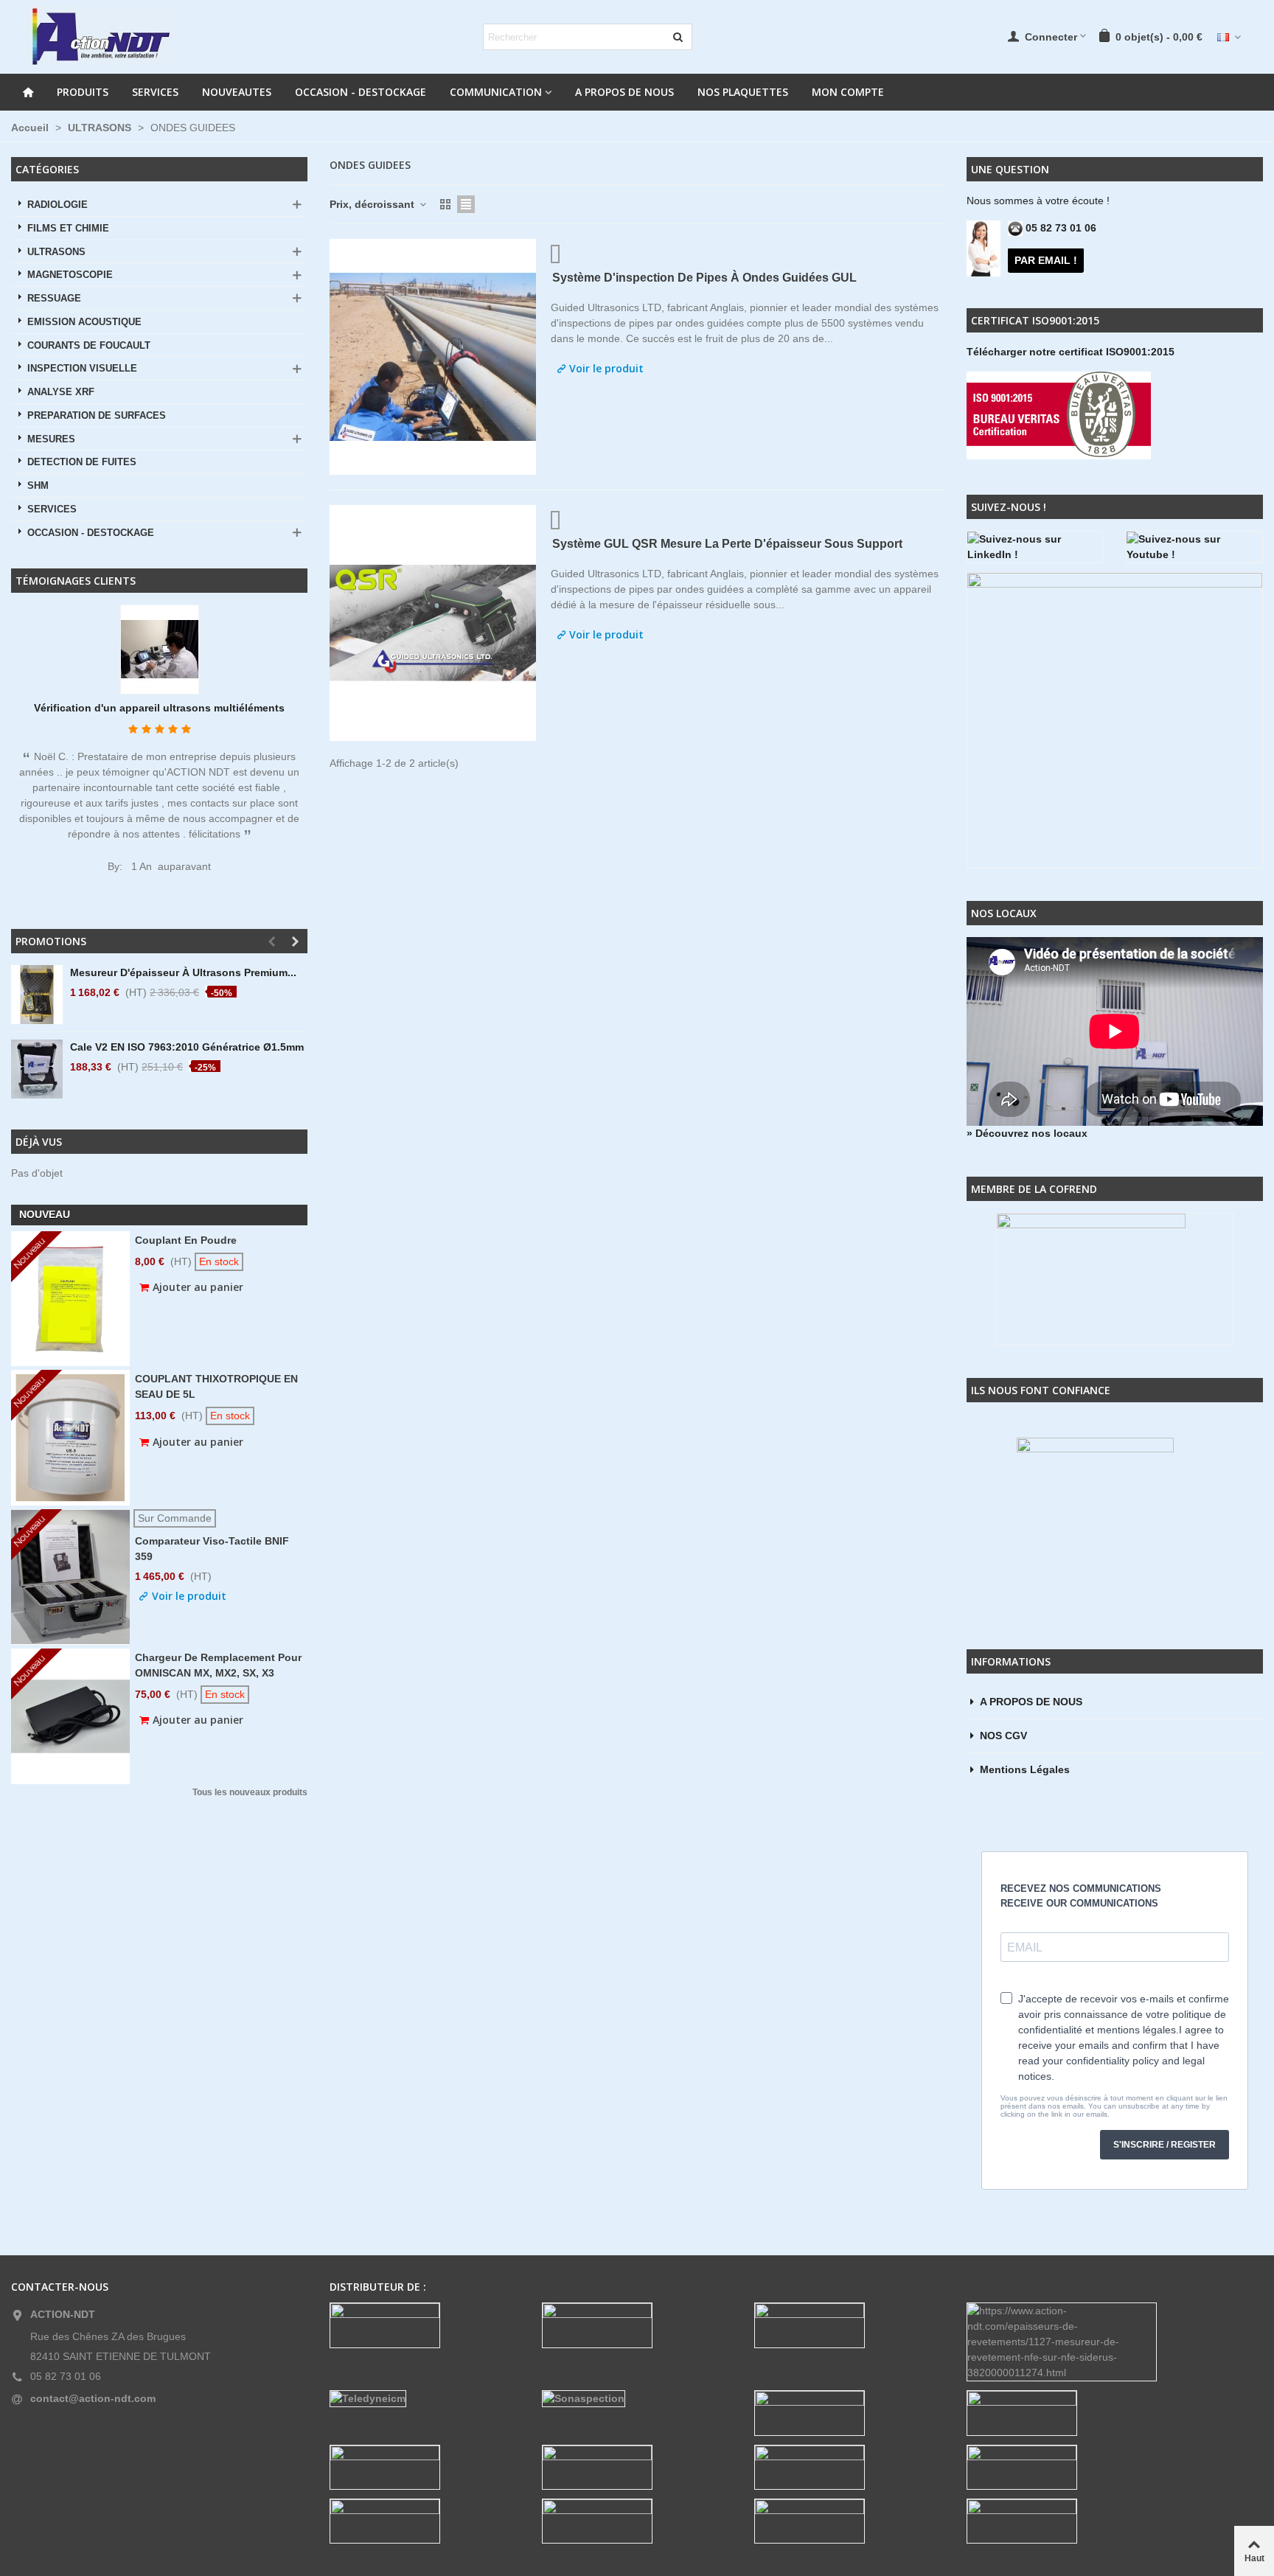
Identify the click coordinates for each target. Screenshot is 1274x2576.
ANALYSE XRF (61, 392)
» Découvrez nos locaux (1027, 1133)
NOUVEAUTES (237, 92)
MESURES (51, 439)
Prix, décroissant (373, 204)
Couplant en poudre (186, 1240)
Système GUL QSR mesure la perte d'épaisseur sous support (727, 544)
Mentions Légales (1025, 1769)
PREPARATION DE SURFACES (97, 416)
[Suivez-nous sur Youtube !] (1194, 547)
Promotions (51, 941)
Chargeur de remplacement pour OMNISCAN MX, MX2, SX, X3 (218, 1665)
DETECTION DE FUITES (82, 462)
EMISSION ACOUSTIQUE (84, 322)
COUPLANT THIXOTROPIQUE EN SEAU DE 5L (216, 1386)
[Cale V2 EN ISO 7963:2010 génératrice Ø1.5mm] (37, 1069)
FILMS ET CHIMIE (68, 229)
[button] (271, 941)
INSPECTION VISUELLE (82, 369)
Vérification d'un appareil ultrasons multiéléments (159, 708)
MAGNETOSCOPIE (70, 275)
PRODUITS (83, 92)
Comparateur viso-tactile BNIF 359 (212, 1549)
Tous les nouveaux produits (250, 1793)
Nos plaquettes (743, 92)
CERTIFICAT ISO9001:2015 (1035, 320)
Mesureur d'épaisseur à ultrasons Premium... (183, 972)
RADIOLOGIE (58, 205)
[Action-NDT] (100, 37)
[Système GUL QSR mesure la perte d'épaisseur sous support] (433, 623)
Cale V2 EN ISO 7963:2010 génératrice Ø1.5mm (187, 1047)
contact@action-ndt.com (93, 2398)
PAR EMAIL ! (1046, 260)
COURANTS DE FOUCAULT (89, 346)
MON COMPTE (848, 92)
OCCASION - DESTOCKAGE (361, 92)
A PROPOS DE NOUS (624, 92)
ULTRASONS (56, 252)
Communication (496, 92)
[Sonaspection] (637, 2399)
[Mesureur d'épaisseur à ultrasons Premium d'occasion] (37, 995)
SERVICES (155, 92)
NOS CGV (1003, 1736)
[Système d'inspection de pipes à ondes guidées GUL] (433, 357)
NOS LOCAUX (1004, 913)
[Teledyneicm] (425, 2399)
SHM (38, 486)
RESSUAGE (54, 299)
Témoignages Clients (76, 581)
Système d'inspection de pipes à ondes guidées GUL (704, 278)
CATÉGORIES (47, 169)
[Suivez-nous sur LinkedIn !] (1035, 547)
